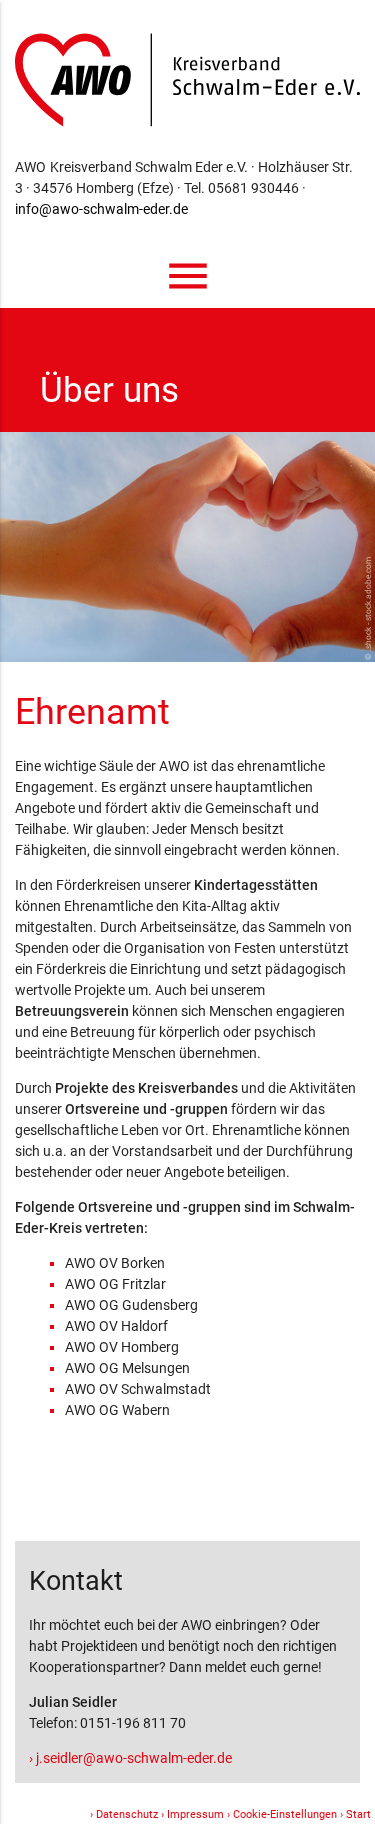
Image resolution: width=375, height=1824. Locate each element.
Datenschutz (127, 1814)
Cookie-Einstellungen (285, 1814)
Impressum (195, 1814)
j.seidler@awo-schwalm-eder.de (134, 1758)
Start (358, 1814)
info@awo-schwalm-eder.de (101, 209)
